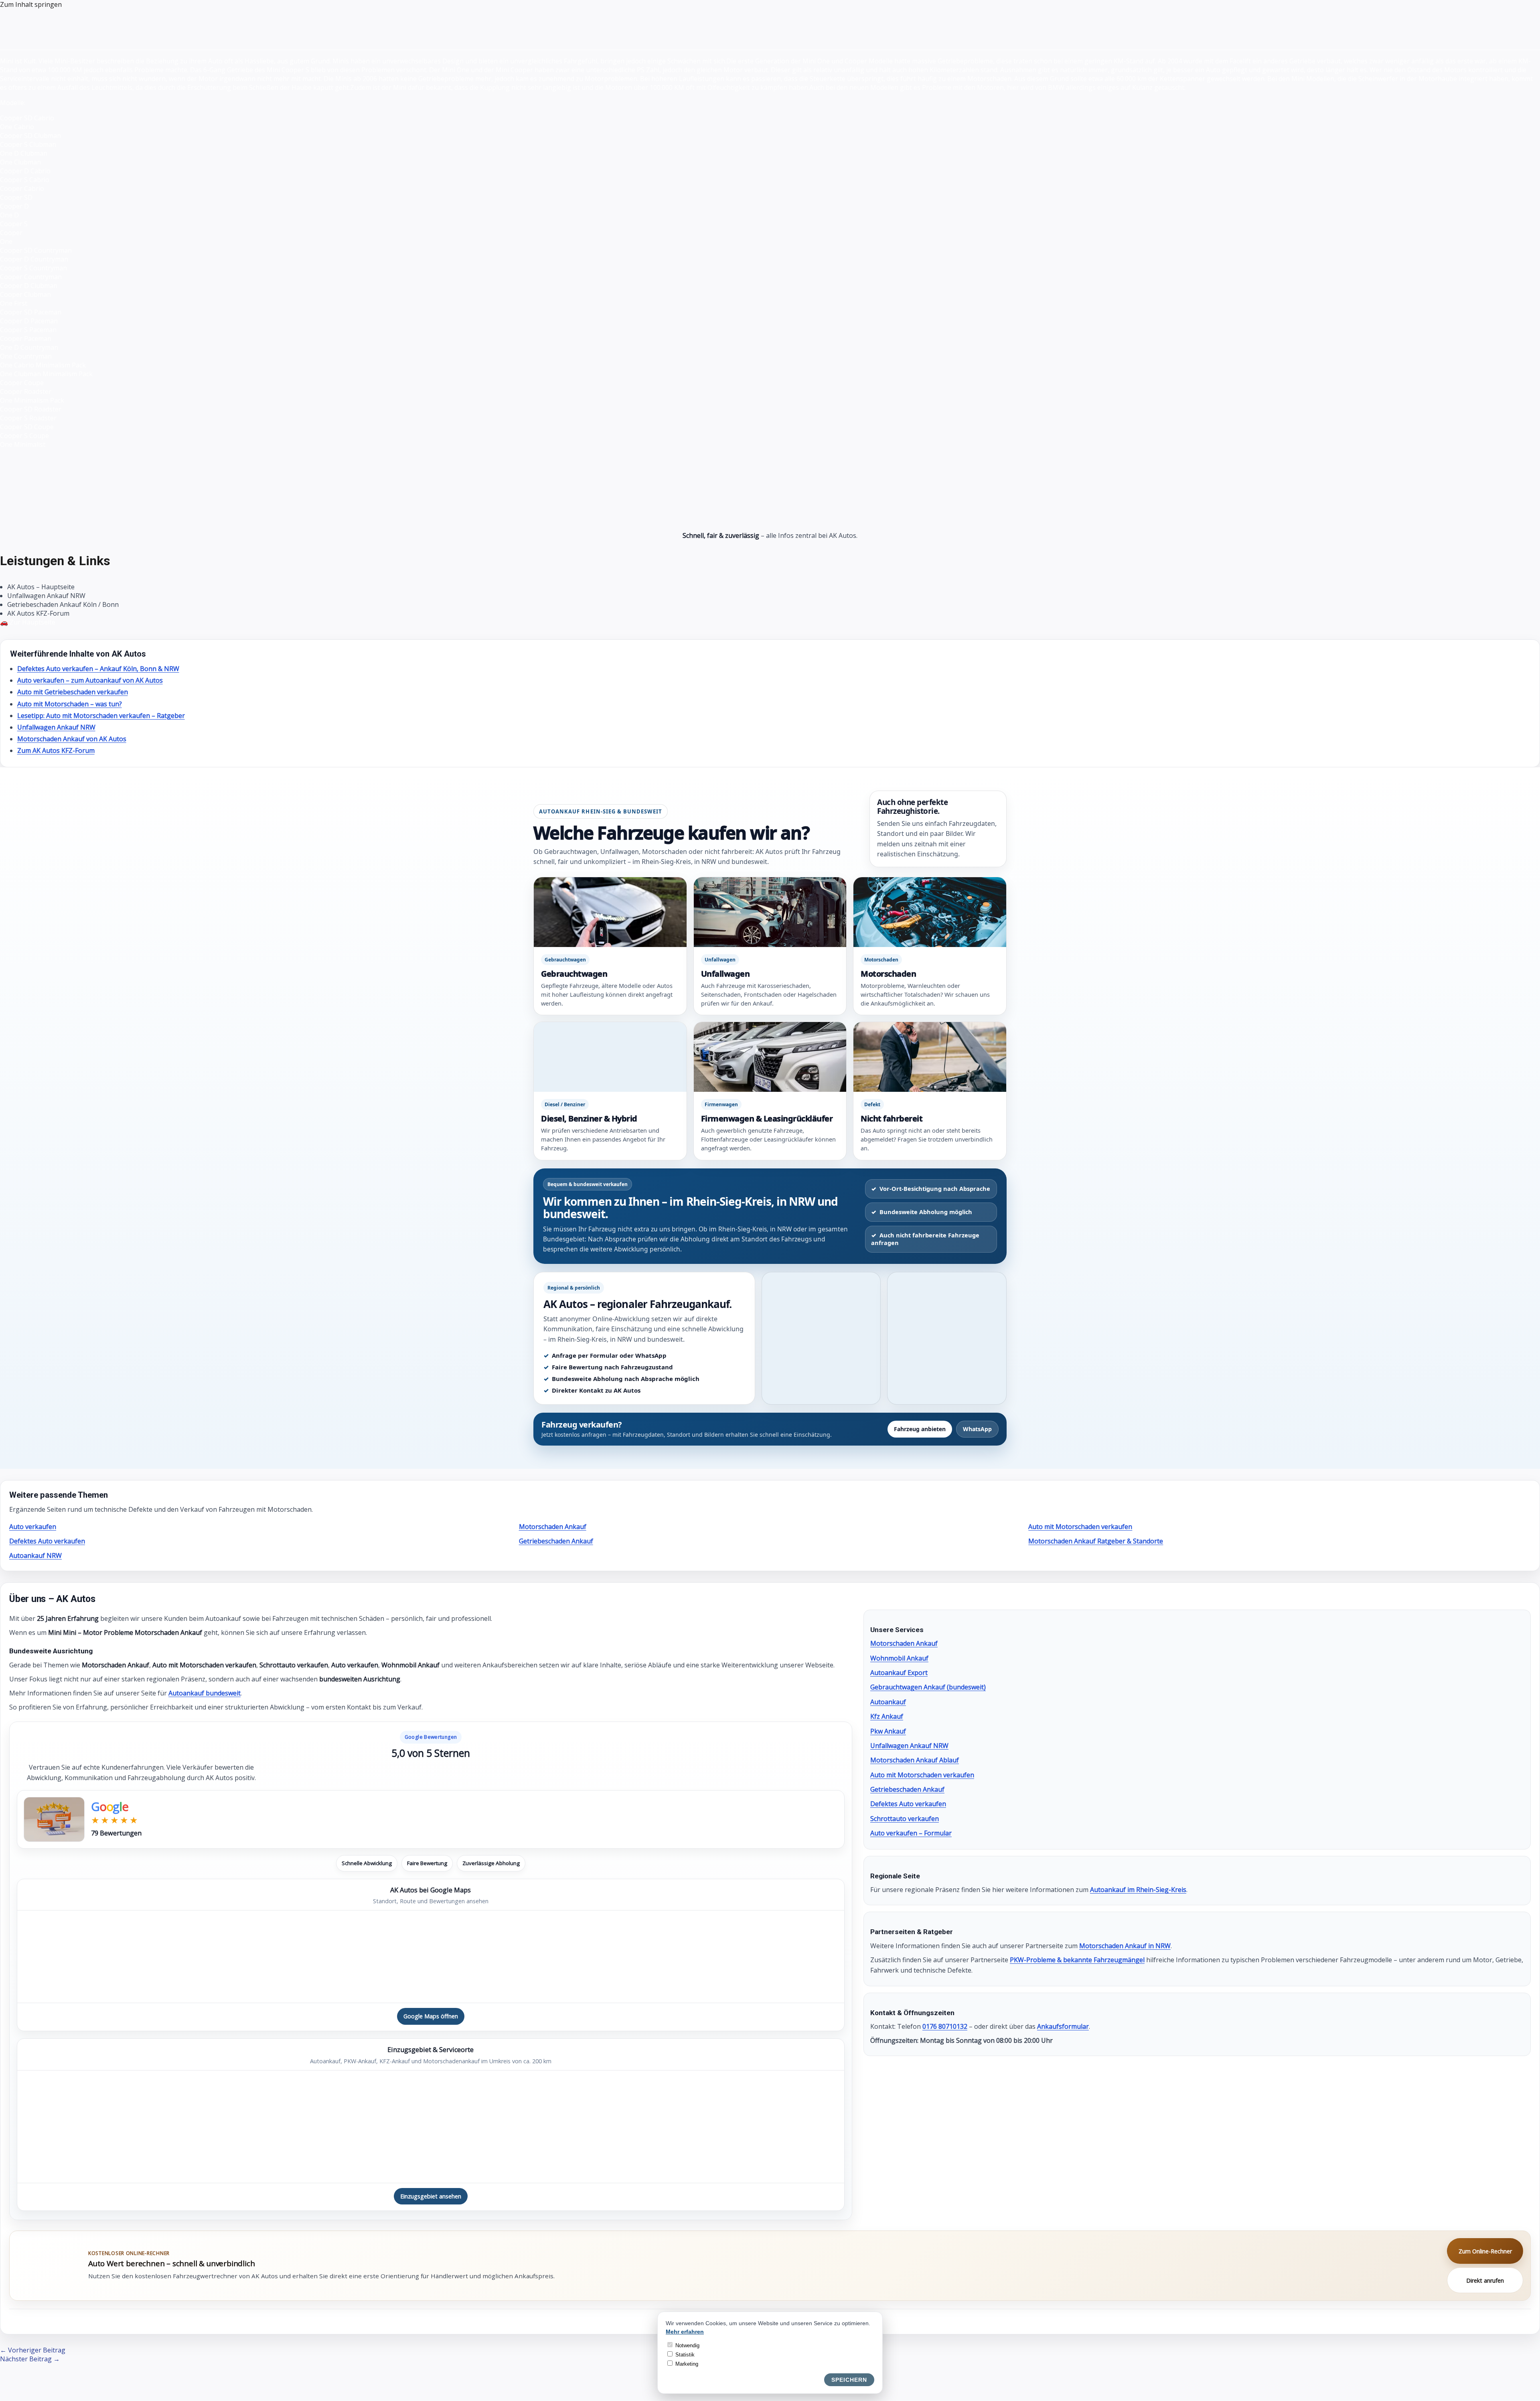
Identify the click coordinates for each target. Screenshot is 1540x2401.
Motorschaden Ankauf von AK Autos (72, 739)
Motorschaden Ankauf (553, 1527)
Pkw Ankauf (888, 1731)
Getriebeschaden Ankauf (556, 1541)
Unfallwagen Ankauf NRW (56, 727)
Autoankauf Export (899, 1673)
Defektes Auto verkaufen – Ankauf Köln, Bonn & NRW (98, 669)
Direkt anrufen (1485, 2280)
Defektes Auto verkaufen (47, 1541)
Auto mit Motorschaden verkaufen (1080, 1527)
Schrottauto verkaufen (905, 1819)
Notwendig (687, 2345)
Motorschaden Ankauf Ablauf (915, 1760)
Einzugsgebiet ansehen (431, 2196)
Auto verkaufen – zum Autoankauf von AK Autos (90, 680)
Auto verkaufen (33, 1527)
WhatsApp (977, 1429)
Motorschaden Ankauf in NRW (1125, 1946)
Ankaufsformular (1063, 2026)
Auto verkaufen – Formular (911, 1833)
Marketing (686, 2364)
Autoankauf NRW (35, 1555)
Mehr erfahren (685, 2332)
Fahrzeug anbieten (920, 1429)
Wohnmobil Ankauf (899, 1658)
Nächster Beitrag (30, 2359)
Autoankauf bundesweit (205, 1693)
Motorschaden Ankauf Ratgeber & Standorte (1096, 1541)
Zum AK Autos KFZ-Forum (56, 750)
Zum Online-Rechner (1485, 2251)
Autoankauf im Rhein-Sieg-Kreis (1138, 1890)
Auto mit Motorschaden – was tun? (70, 704)
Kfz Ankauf (887, 1716)
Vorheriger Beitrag (33, 2350)
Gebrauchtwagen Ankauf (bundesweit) (928, 1687)
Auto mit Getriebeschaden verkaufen (73, 692)
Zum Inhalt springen (31, 4)
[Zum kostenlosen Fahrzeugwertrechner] (49, 2266)
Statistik (684, 2355)
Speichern (849, 2380)
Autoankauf (888, 1702)
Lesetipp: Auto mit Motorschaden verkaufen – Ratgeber (101, 716)
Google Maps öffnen (431, 2016)
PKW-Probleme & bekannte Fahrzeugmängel (1077, 1960)
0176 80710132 (945, 2026)
